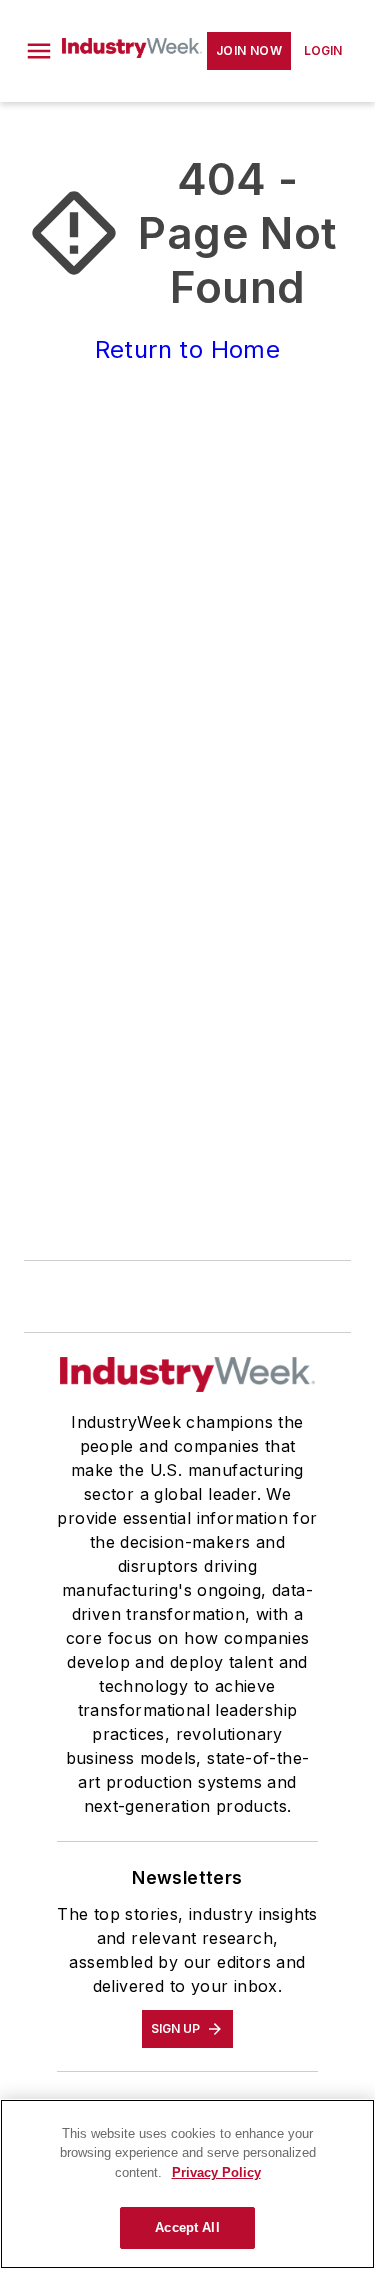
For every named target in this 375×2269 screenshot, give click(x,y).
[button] (39, 51)
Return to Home (188, 349)
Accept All (187, 2227)
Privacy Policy (216, 2172)
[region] (187, 2184)
